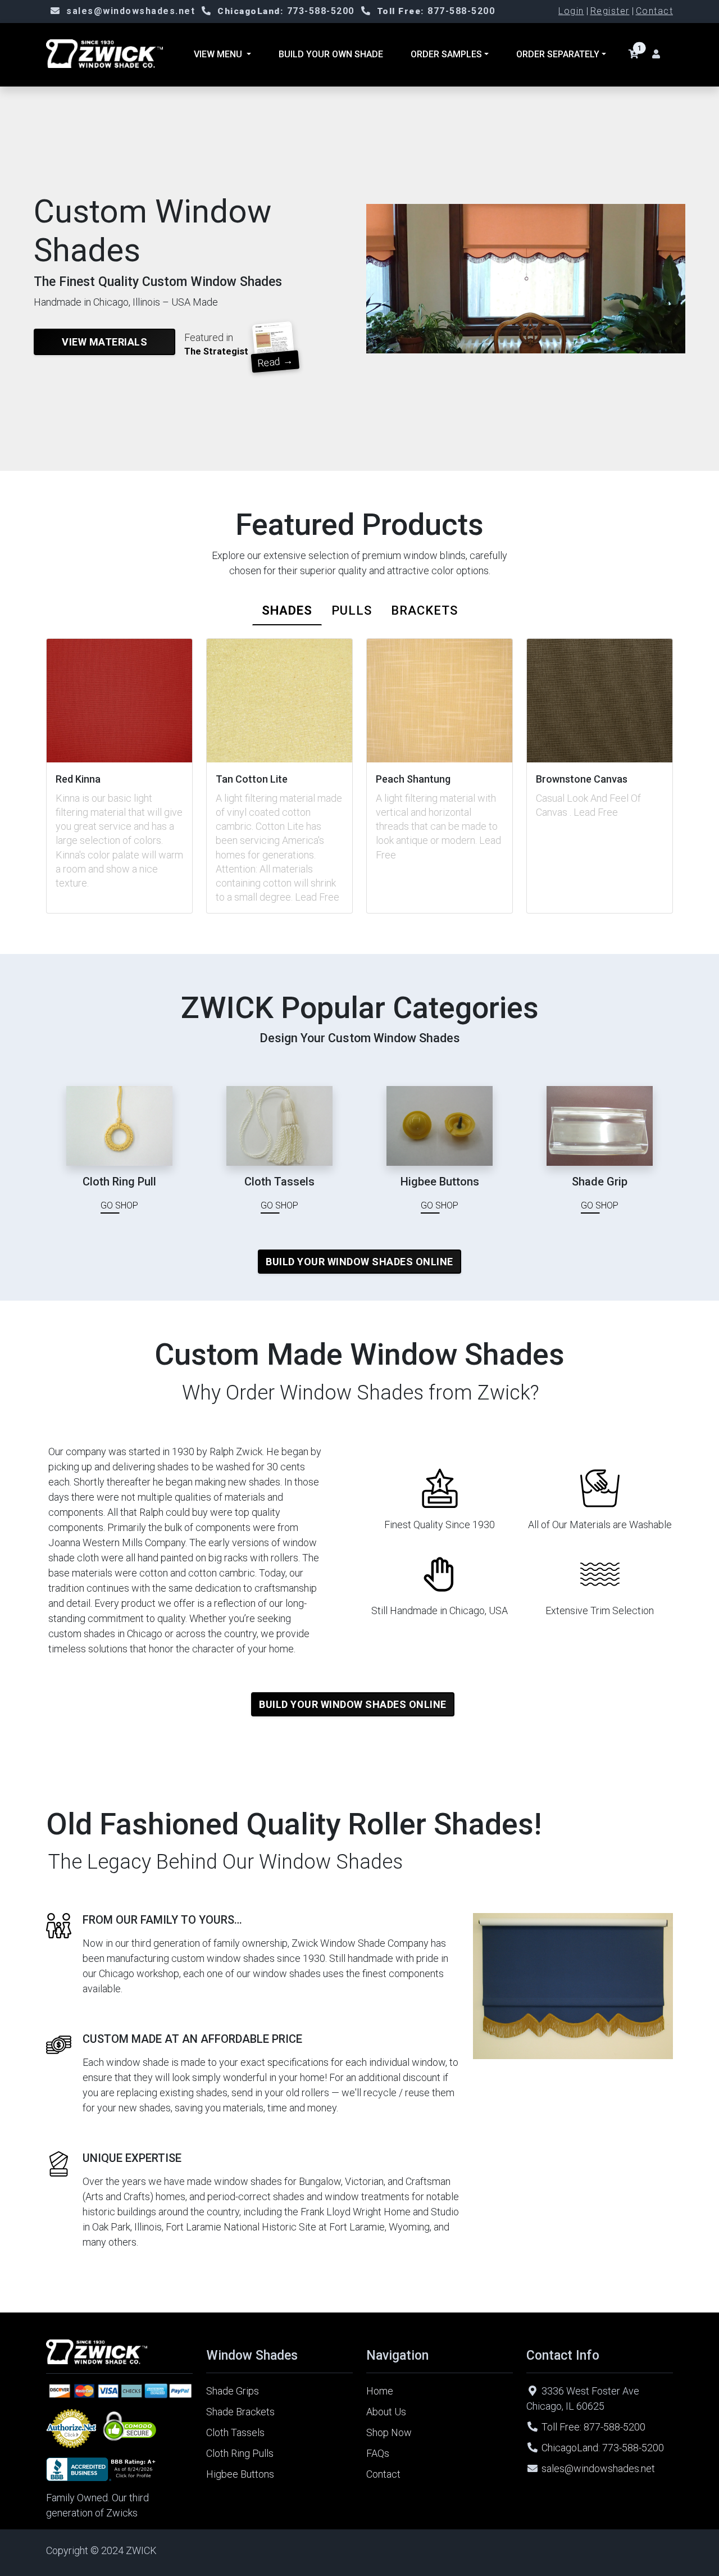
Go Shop (119, 1205)
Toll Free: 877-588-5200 (593, 2427)
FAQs (378, 2453)
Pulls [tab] (352, 610)
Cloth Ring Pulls (240, 2453)
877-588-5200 (436, 11)
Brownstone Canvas (582, 779)
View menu (219, 54)
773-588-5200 (286, 11)
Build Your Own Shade (331, 54)
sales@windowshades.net (131, 11)
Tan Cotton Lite (252, 779)
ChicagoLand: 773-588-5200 (603, 2448)
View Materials (104, 342)
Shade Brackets (240, 2412)
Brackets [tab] (424, 610)
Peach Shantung (413, 779)
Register (610, 11)
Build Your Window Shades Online (359, 1262)
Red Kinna (78, 779)
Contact (655, 11)
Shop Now (389, 2432)
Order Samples (446, 54)
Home (380, 2391)
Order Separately (558, 54)
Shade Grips (233, 2391)
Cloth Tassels (235, 2432)
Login (571, 11)
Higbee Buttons (240, 2474)
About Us (386, 2412)
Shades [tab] (287, 610)
